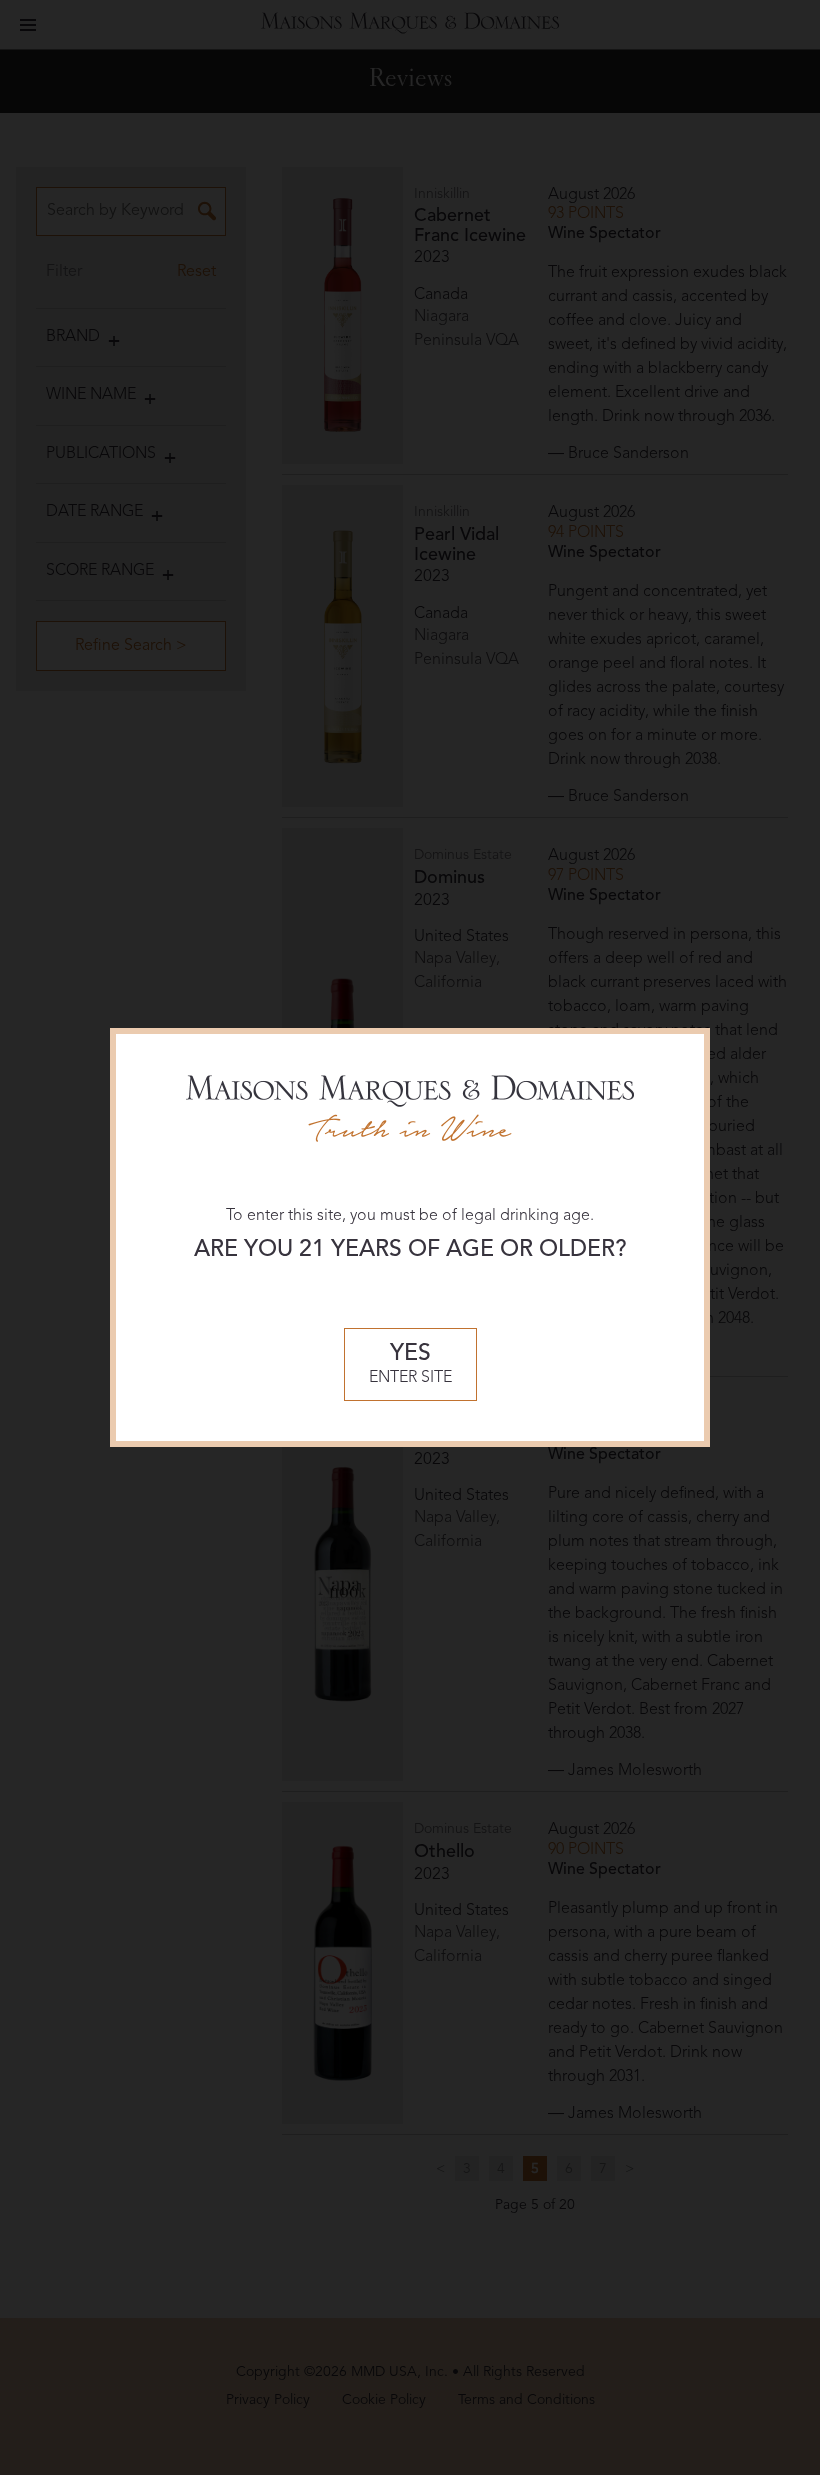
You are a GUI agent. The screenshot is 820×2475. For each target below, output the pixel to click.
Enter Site (410, 1364)
